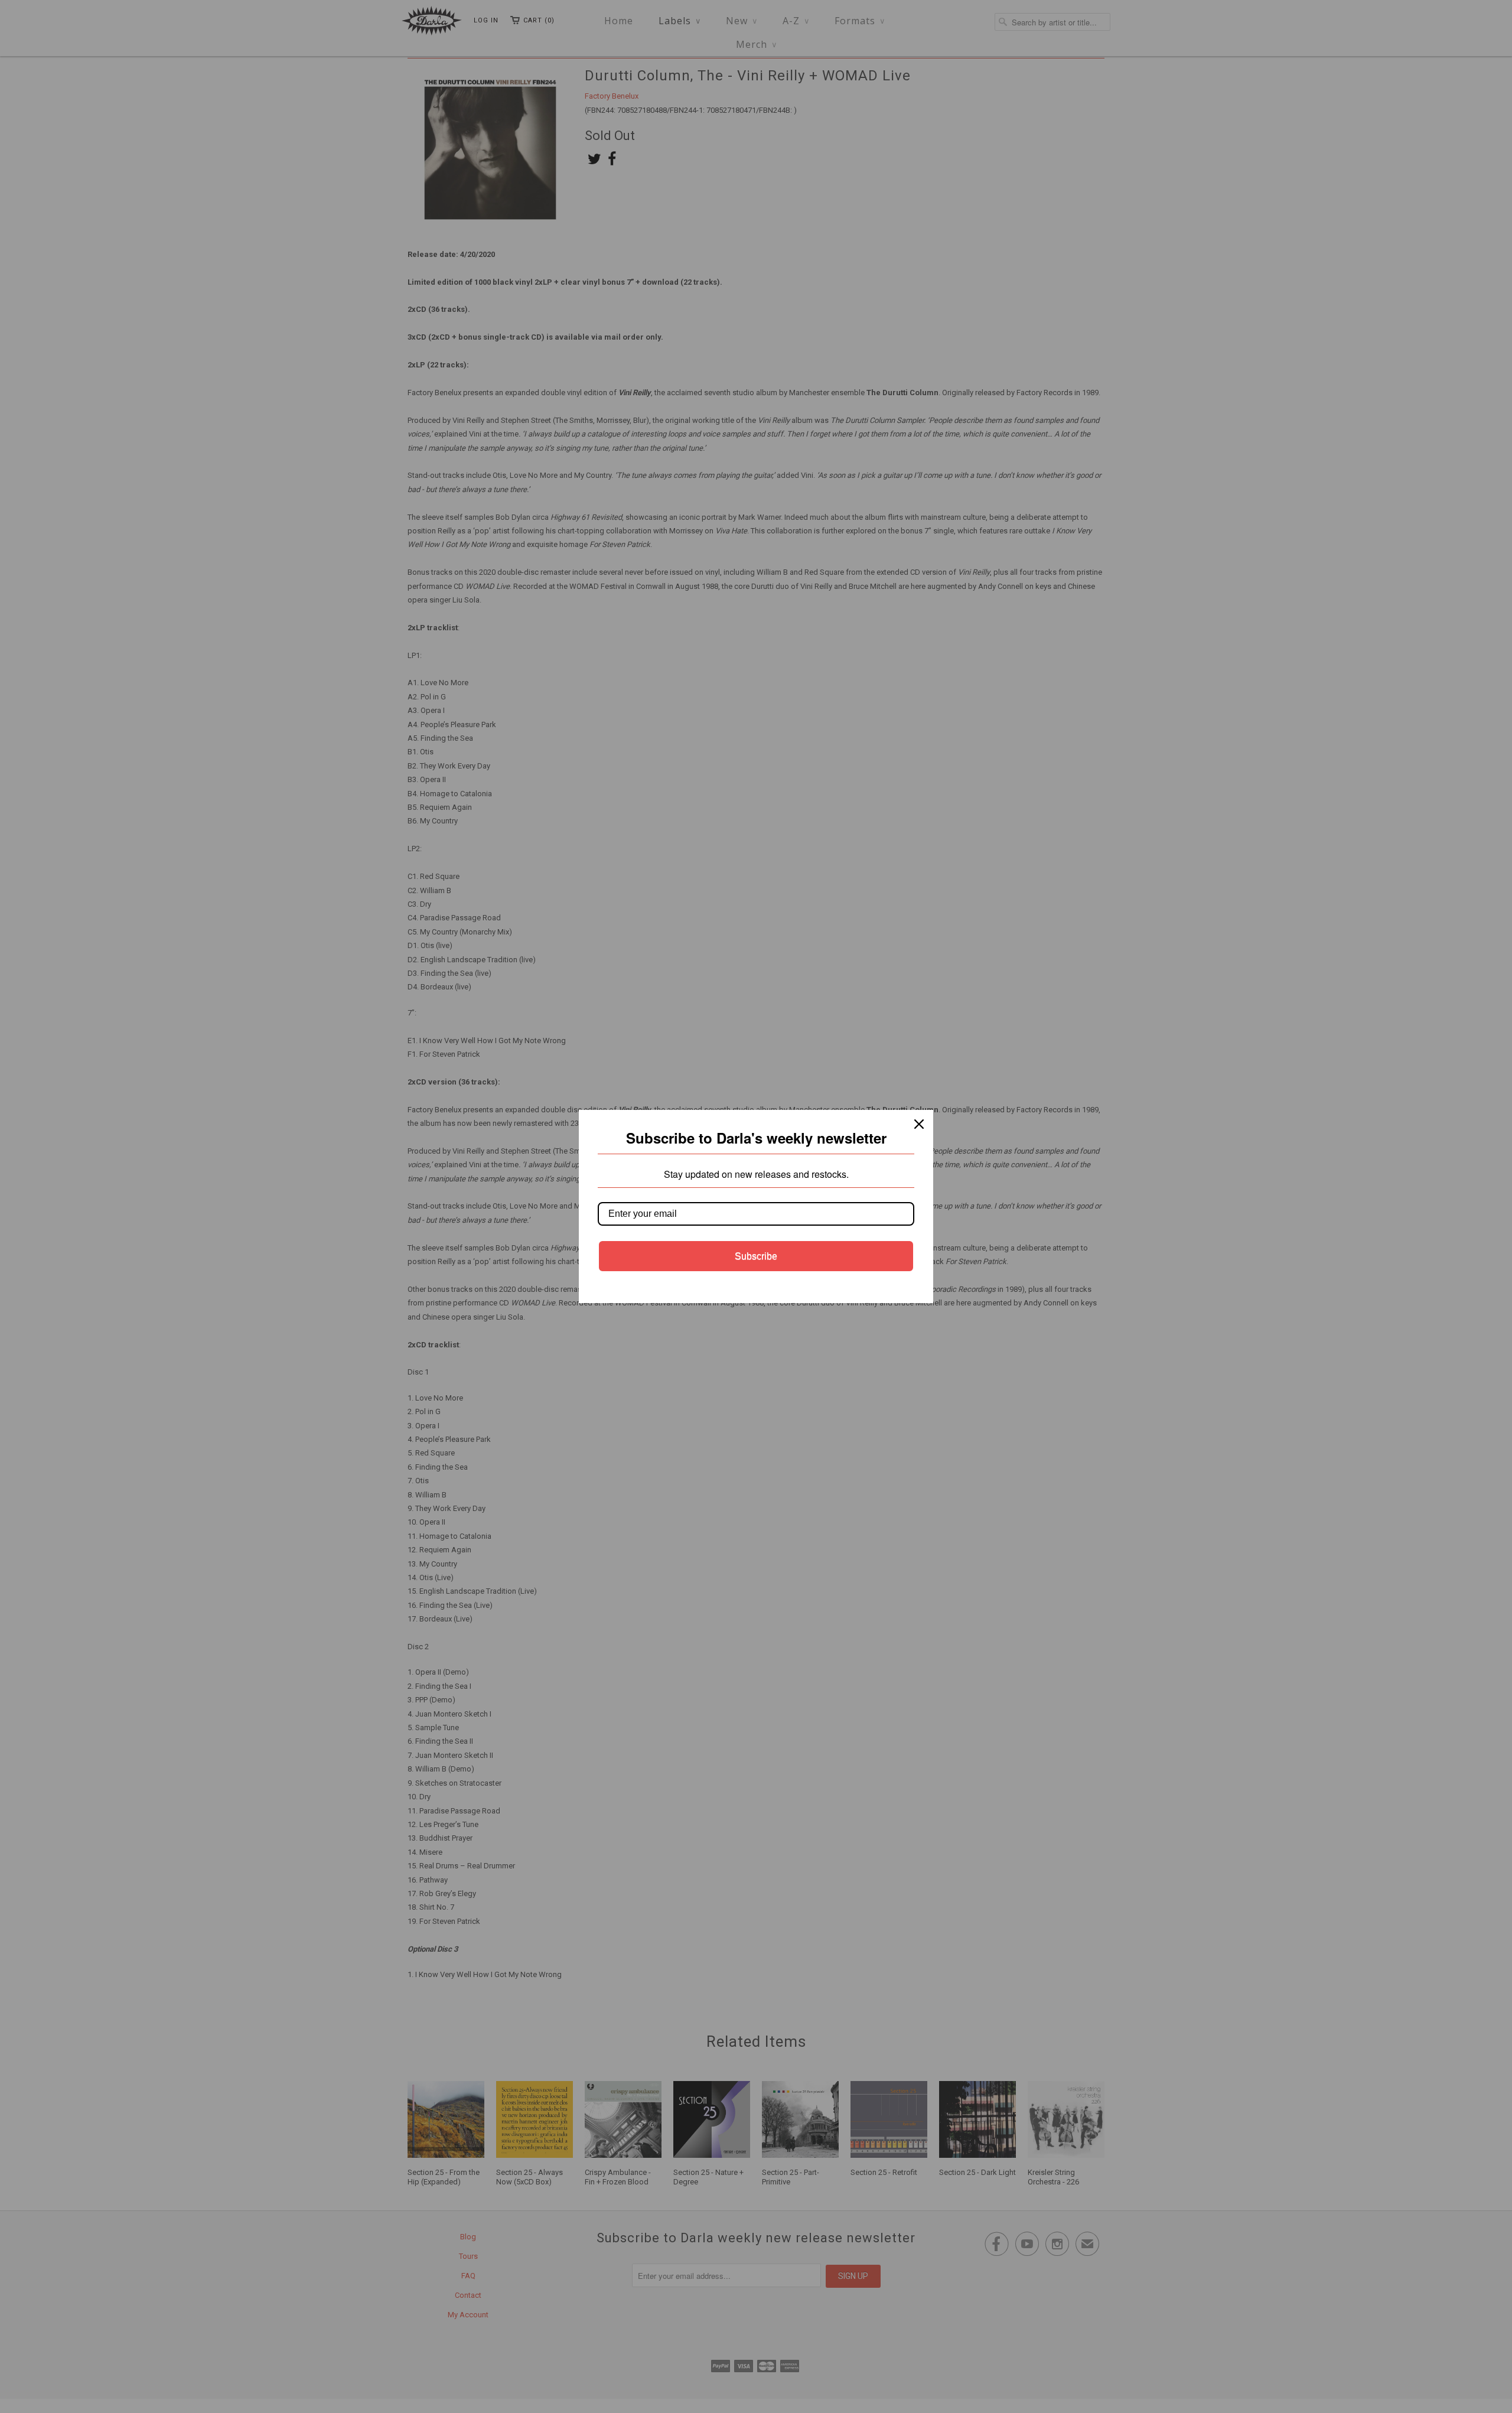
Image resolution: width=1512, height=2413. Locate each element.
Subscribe (756, 1256)
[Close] (919, 1124)
